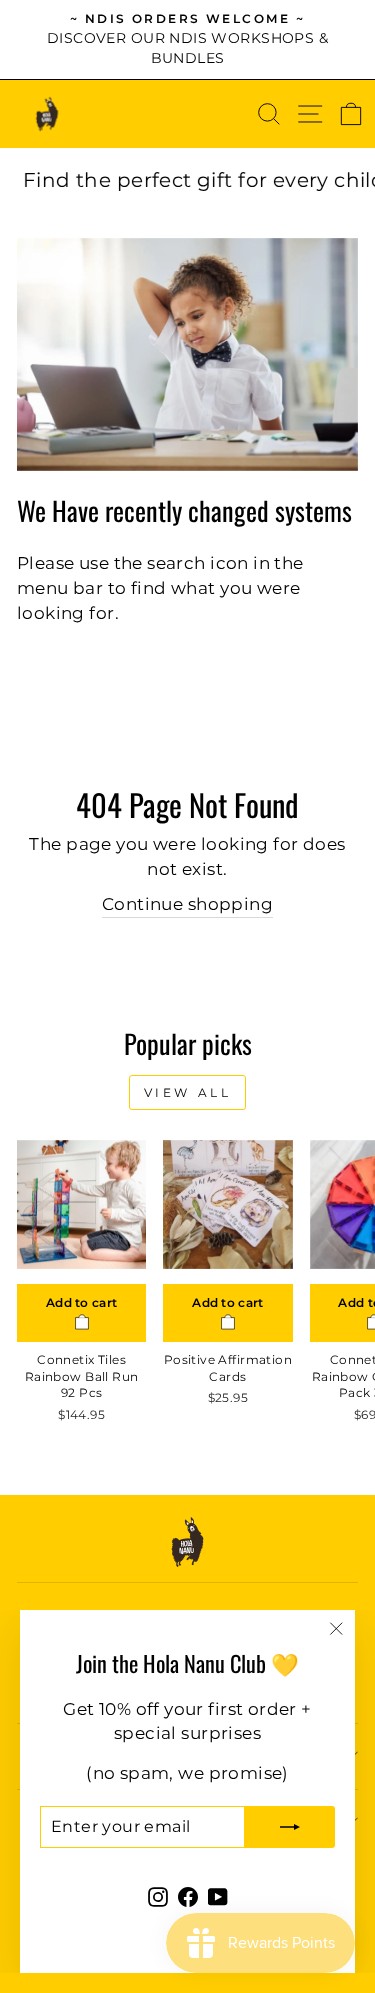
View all (188, 1092)
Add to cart (81, 1302)
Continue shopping (187, 904)
